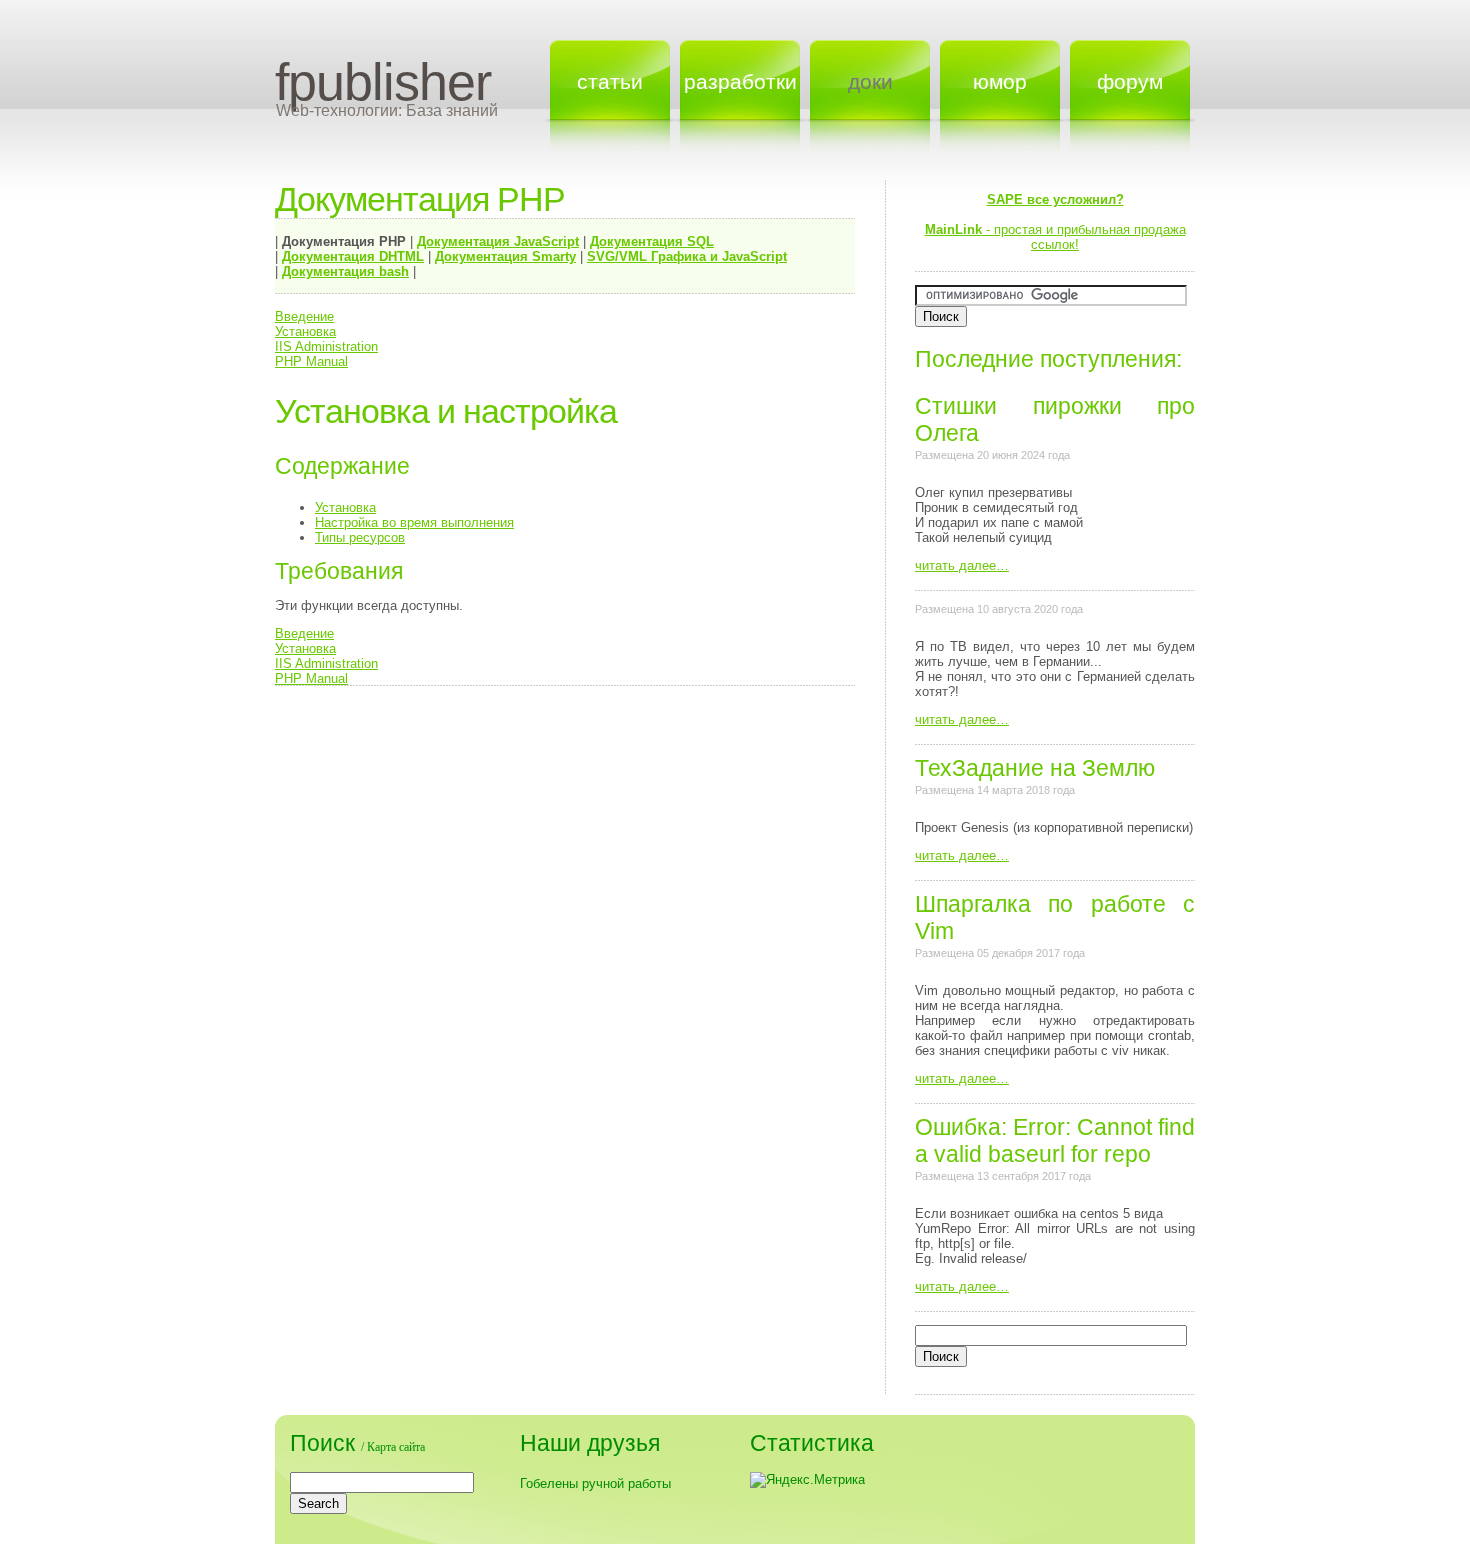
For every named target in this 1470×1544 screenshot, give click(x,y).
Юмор (1000, 81)
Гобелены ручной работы (595, 1483)
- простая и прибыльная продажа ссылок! (1055, 222)
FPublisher (383, 82)
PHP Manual (311, 361)
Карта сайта (396, 1447)
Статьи (610, 81)
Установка (305, 331)
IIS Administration (326, 346)
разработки (740, 81)
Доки (870, 81)
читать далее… (962, 565)
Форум (1130, 81)
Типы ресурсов (360, 537)
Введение (304, 316)
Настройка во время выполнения (414, 522)
